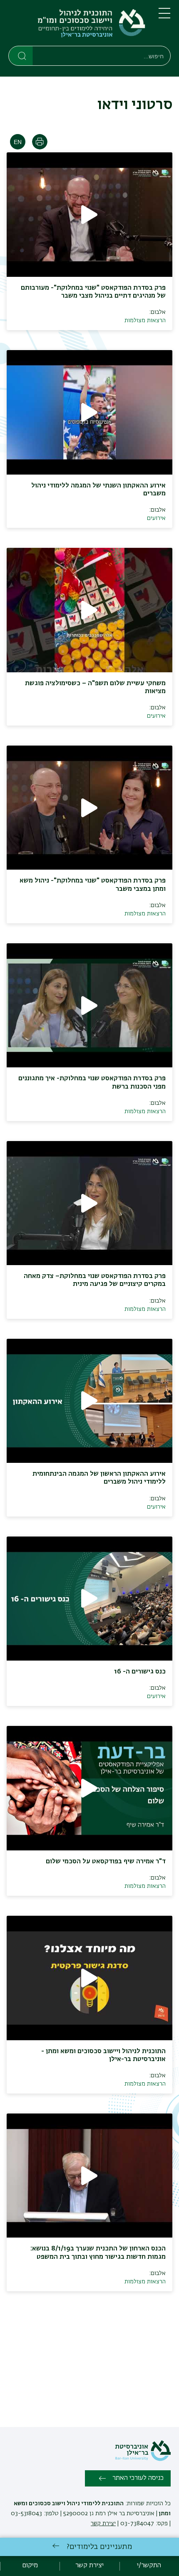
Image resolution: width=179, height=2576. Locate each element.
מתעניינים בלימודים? (99, 2547)
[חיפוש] (21, 55)
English (18, 142)
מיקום (30, 2566)
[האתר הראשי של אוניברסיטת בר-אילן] (143, 2459)
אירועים (156, 518)
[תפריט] (164, 17)
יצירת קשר (103, 2524)
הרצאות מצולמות (145, 321)
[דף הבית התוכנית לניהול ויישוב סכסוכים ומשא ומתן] (77, 25)
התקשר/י (149, 2566)
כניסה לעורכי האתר (138, 2478)
